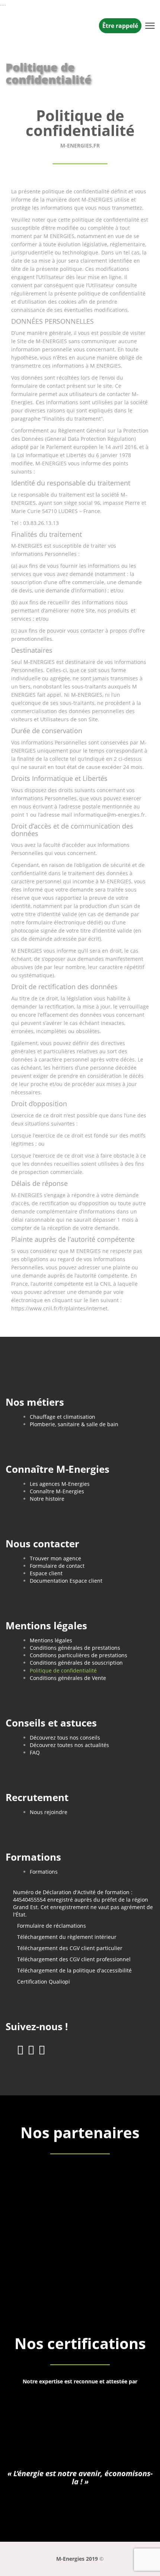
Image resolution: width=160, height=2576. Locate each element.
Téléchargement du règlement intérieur (67, 1937)
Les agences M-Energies (60, 1484)
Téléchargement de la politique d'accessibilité (74, 1970)
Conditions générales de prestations (75, 1648)
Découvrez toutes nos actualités (69, 1745)
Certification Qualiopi (44, 1982)
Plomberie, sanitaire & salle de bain (74, 1424)
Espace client (46, 1573)
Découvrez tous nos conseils (65, 1738)
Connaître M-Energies (57, 1491)
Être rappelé (120, 26)
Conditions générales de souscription (76, 1663)
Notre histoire (47, 1499)
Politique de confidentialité (63, 1670)
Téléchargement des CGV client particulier (70, 1948)
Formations (44, 1872)
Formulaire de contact (57, 1566)
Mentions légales (51, 1640)
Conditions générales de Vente (68, 1678)
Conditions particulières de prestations (79, 1655)
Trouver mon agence (55, 1558)
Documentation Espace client (66, 1581)
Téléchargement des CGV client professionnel (74, 1959)
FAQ (35, 1752)
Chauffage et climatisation (63, 1417)
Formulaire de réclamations (52, 1926)
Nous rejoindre (49, 1812)
